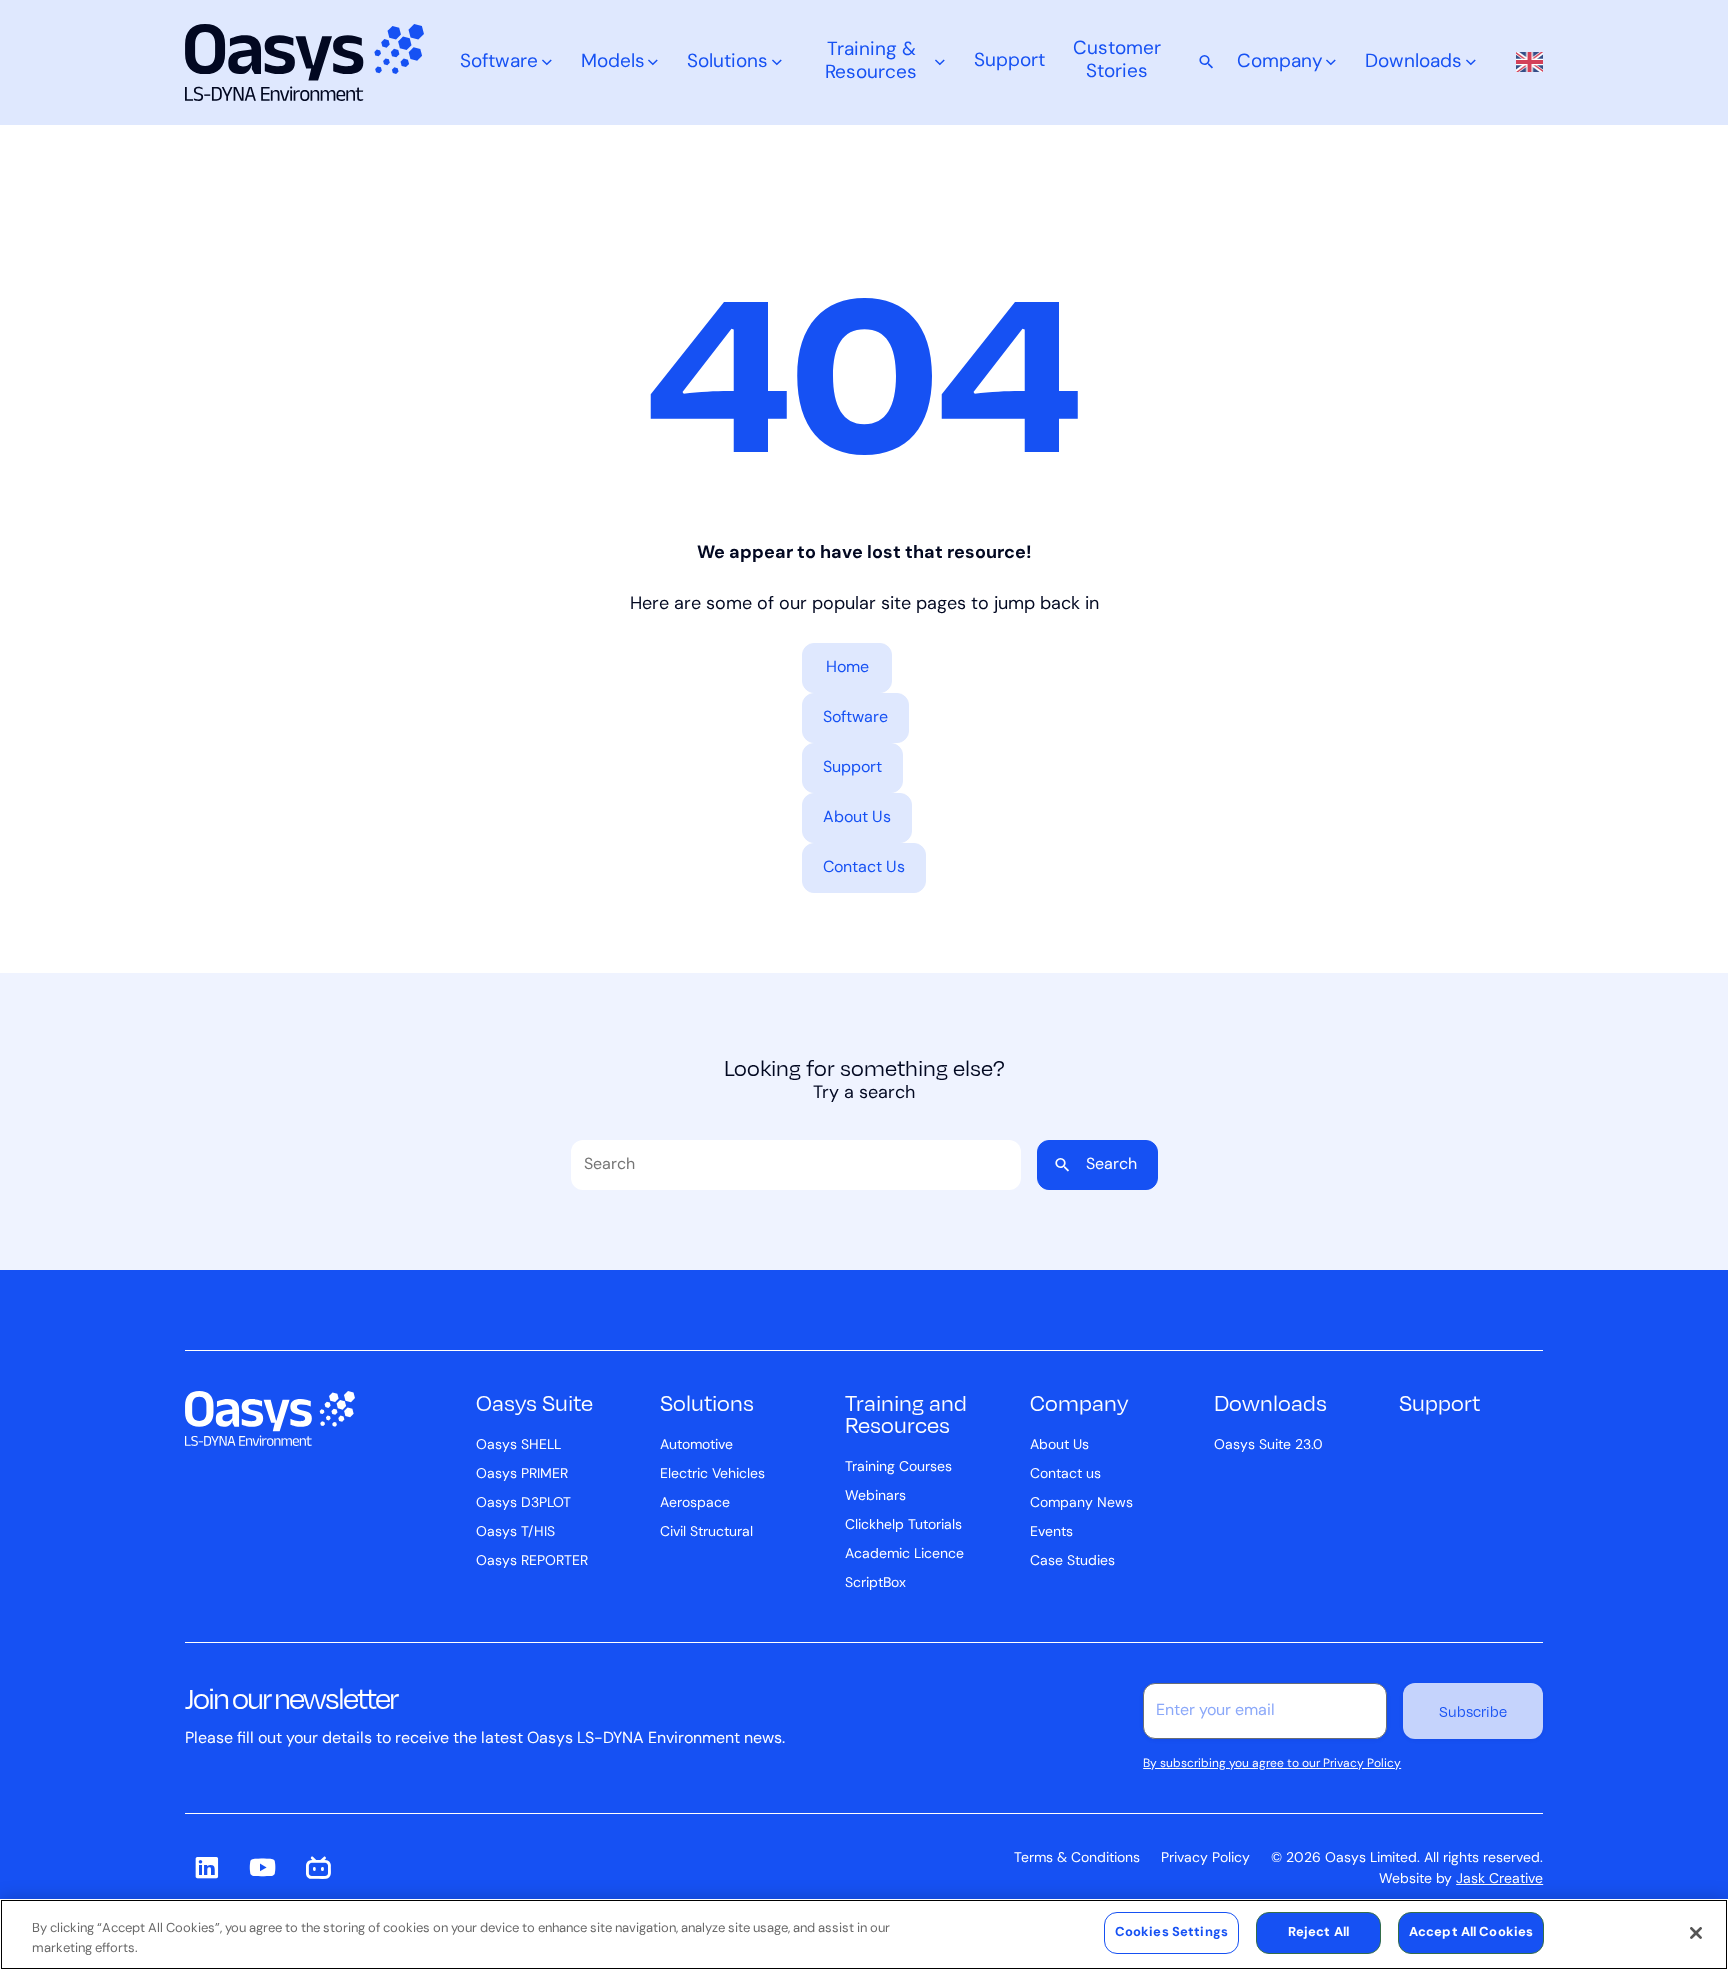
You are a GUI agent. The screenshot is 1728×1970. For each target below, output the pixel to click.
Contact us (1065, 1474)
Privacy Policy (1205, 1858)
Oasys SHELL (518, 1445)
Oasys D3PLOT (523, 1503)
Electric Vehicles (712, 1474)
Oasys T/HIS (515, 1532)
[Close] (1696, 1933)
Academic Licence (904, 1554)
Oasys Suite (534, 1402)
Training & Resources (871, 62)
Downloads (1413, 62)
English (1524, 62)
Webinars (875, 1496)
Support (1009, 61)
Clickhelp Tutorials (903, 1525)
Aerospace (695, 1503)
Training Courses (898, 1467)
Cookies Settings (1171, 1932)
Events (1051, 1532)
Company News (1081, 1503)
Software (499, 62)
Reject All (1318, 1932)
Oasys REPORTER (532, 1561)
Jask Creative (1499, 1879)
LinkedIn (207, 1868)
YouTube (263, 1868)
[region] (864, 1934)
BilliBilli (319, 1868)
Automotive (696, 1445)
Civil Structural (706, 1532)
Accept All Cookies (1471, 1932)
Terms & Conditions (1077, 1858)
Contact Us (864, 868)
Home (847, 668)
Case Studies (1072, 1561)
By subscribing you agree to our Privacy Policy (1272, 1764)
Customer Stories (1117, 61)
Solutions (727, 62)
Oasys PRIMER (522, 1474)
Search (1111, 1165)
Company (1280, 62)
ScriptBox (875, 1583)
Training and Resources (906, 1412)
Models (613, 62)
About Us (857, 818)
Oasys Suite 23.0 (1268, 1445)
